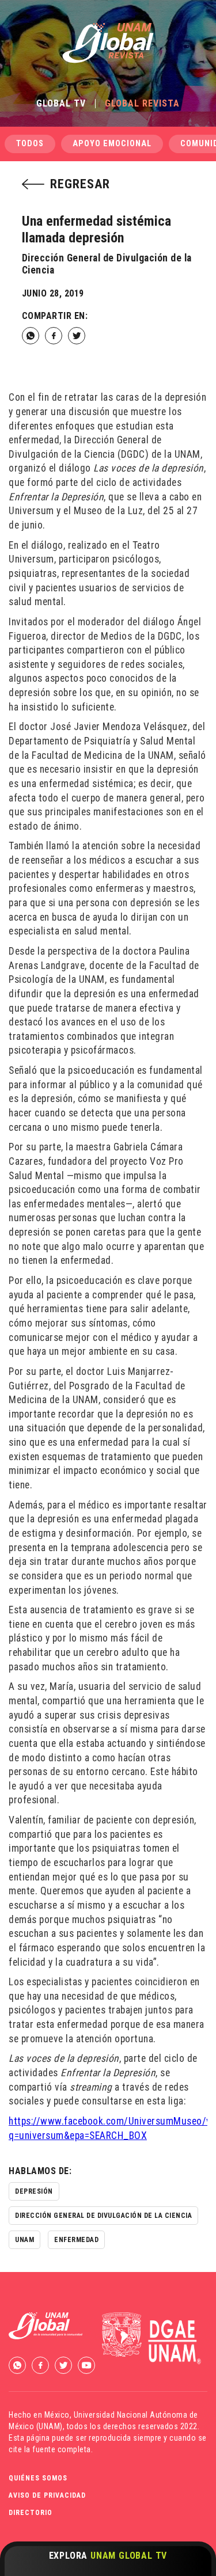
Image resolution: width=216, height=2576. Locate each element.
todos (30, 144)
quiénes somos (38, 2478)
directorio (31, 2513)
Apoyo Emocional (112, 144)
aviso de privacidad (47, 2495)
